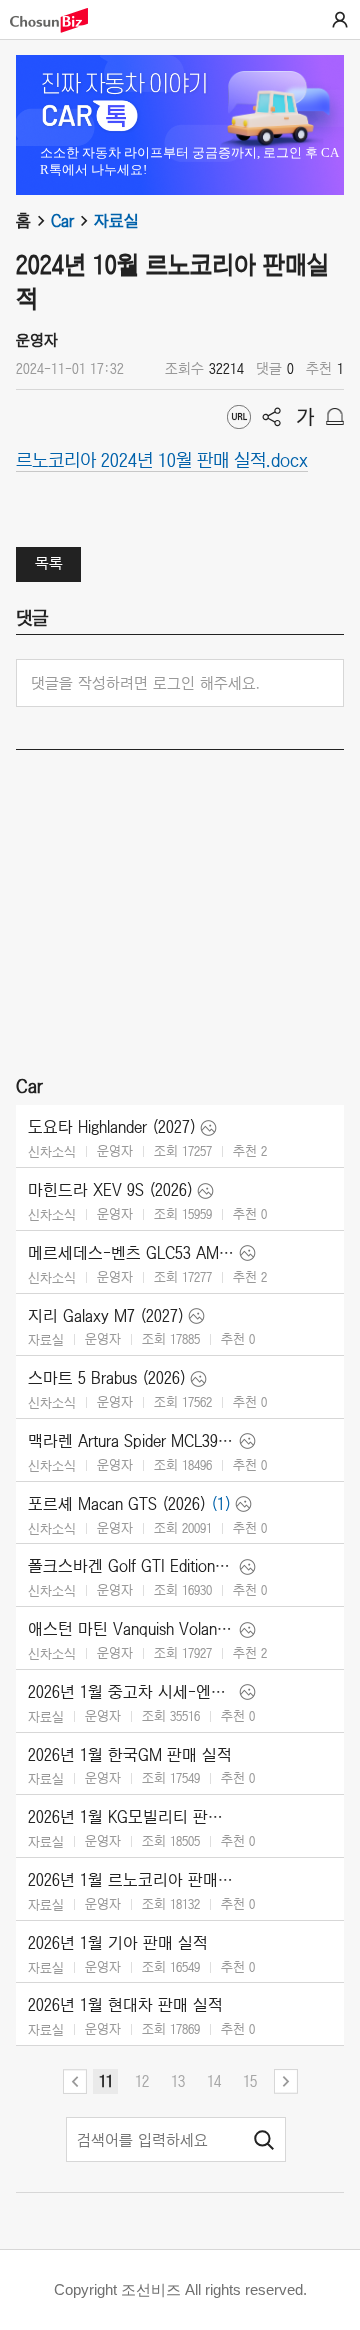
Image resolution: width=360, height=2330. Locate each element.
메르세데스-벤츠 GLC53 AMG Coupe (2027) (131, 1253)
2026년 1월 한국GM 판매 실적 (130, 1755)
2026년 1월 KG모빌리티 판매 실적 (131, 1817)
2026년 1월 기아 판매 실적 (118, 1943)
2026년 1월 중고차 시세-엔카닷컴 (131, 1692)
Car (62, 221)
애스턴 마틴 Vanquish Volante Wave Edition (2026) (131, 1629)
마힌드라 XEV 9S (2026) (110, 1190)
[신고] (335, 417)
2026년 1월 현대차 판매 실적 (125, 2005)
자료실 (116, 221)
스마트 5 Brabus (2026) (107, 1378)
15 (250, 2081)
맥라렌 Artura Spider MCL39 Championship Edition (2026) (131, 1441)
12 (142, 2081)
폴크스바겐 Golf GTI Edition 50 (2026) (131, 1566)
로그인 (340, 20)
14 (214, 2081)
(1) (221, 1504)
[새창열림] (59, 20)
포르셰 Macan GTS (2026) (117, 1504)
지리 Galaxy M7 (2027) (106, 1316)
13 (178, 2081)
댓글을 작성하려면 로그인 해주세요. (145, 683)
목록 (49, 563)
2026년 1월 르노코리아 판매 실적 (131, 1880)
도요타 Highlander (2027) (112, 1127)
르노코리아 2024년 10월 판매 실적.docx (162, 459)
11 (106, 2081)
